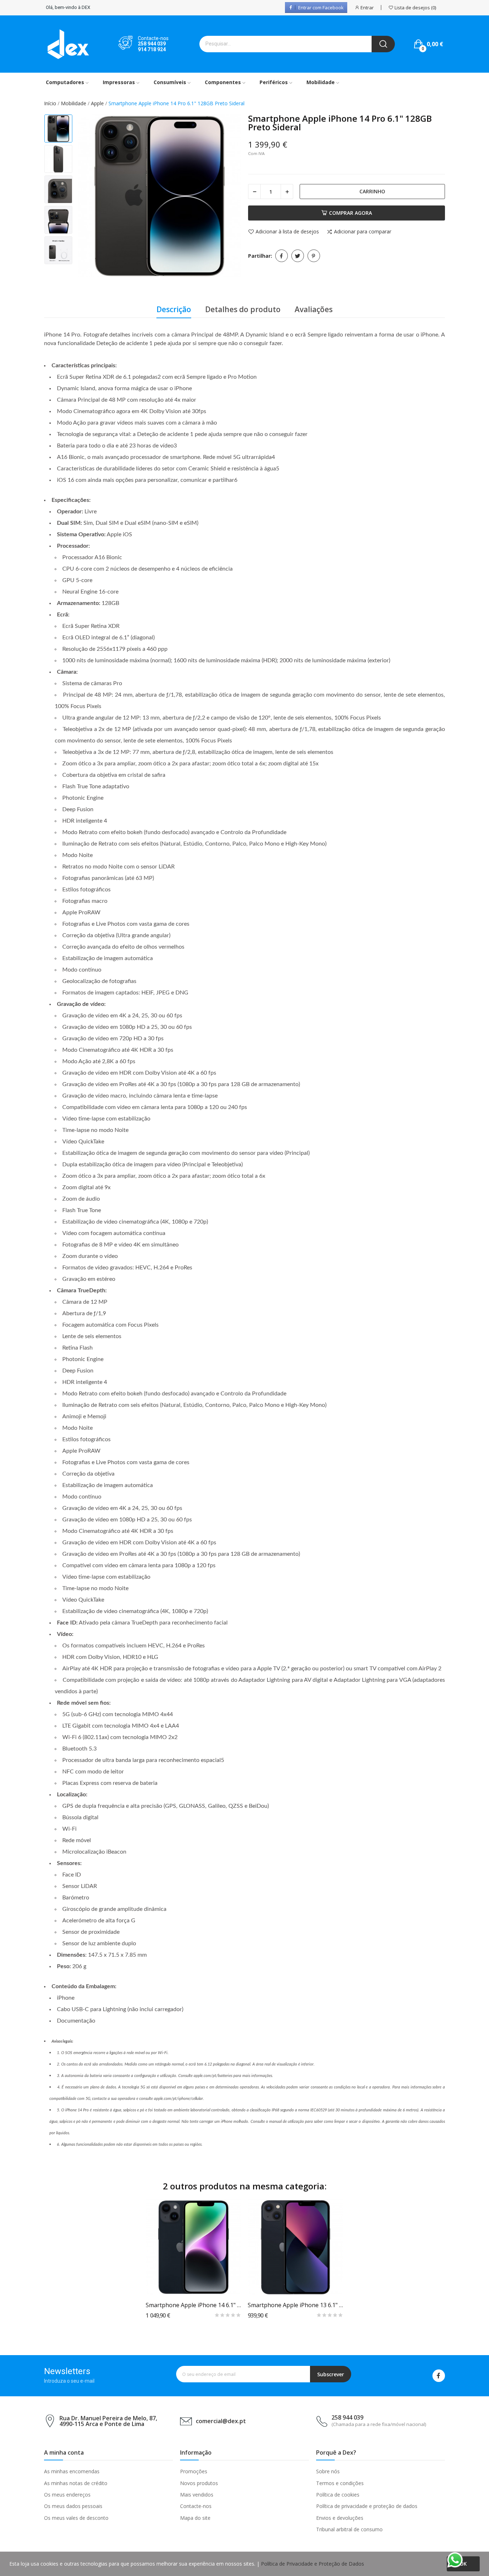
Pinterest (314, 256)
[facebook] (439, 2376)
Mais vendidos (197, 2495)
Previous (91, 197)
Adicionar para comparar (363, 232)
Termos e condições (340, 2483)
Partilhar (282, 256)
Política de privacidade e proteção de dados (367, 2506)
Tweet (298, 256)
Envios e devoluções (340, 2518)
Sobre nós (328, 2471)
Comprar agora (350, 213)
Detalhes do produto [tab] (243, 309)
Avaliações (314, 309)
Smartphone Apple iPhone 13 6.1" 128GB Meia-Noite (296, 2305)
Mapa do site (195, 2518)
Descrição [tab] (174, 309)
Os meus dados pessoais (73, 2506)
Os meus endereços (67, 2495)
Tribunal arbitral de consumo (349, 2529)
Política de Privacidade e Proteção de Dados (313, 2564)
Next (228, 197)
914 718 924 (152, 49)
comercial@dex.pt (221, 2421)
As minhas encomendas (72, 2471)
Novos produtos (199, 2483)
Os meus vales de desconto (76, 2518)
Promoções (194, 2471)
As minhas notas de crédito (76, 2483)
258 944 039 (152, 44)
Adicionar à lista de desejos (287, 232)
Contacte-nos (196, 2506)
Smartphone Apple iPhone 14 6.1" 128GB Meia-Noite (193, 2305)
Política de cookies (338, 2495)
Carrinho (372, 191)
